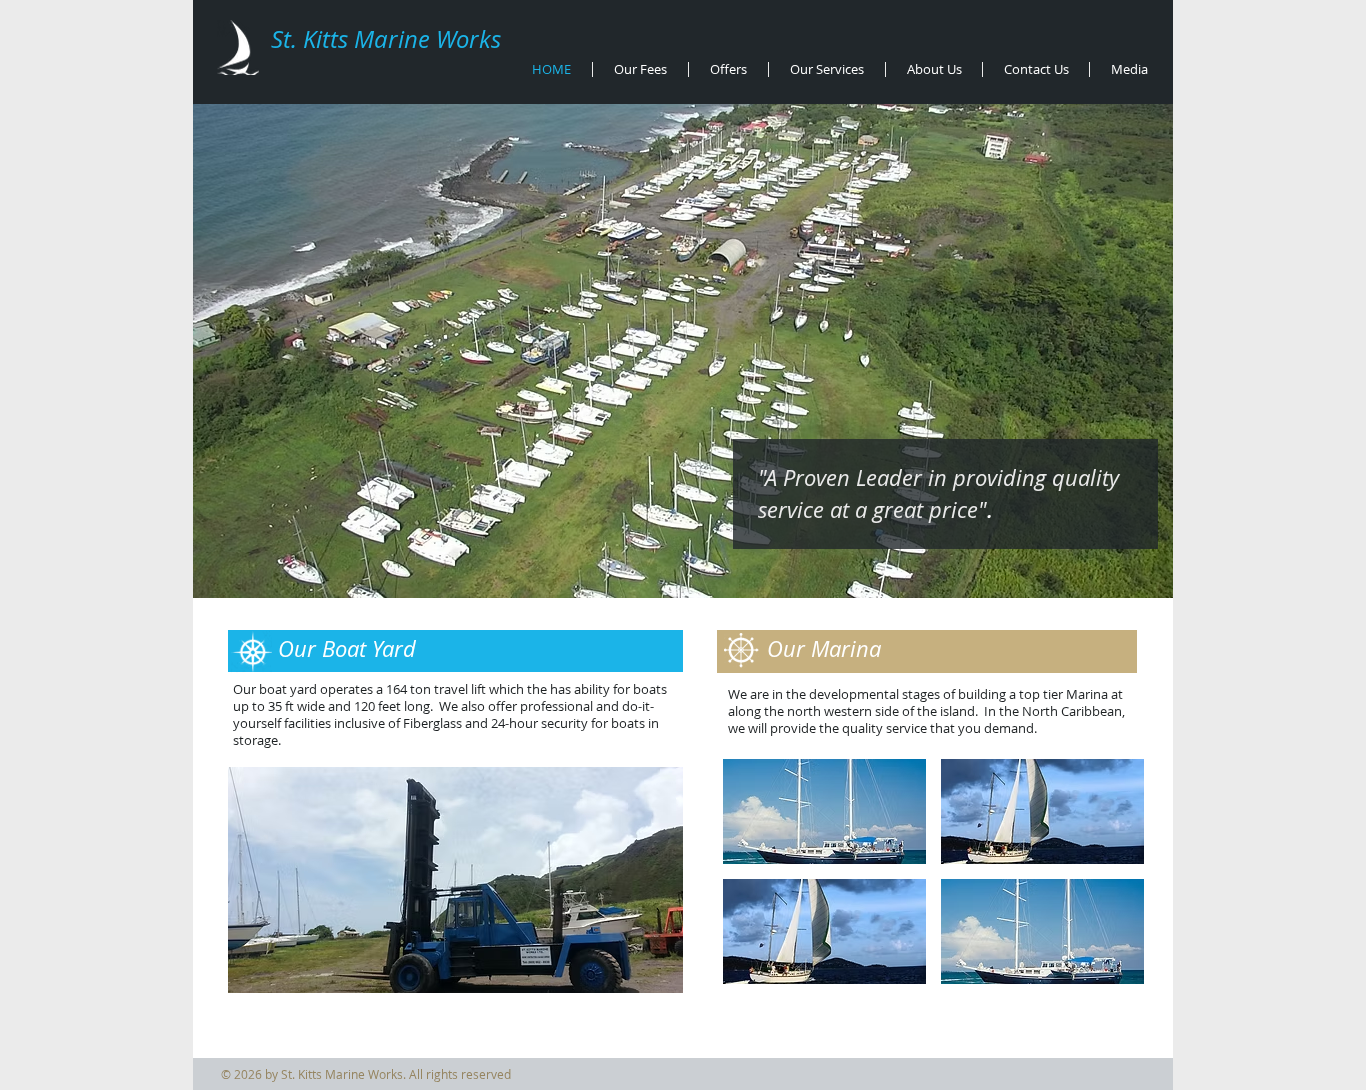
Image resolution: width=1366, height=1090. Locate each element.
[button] (455, 880)
